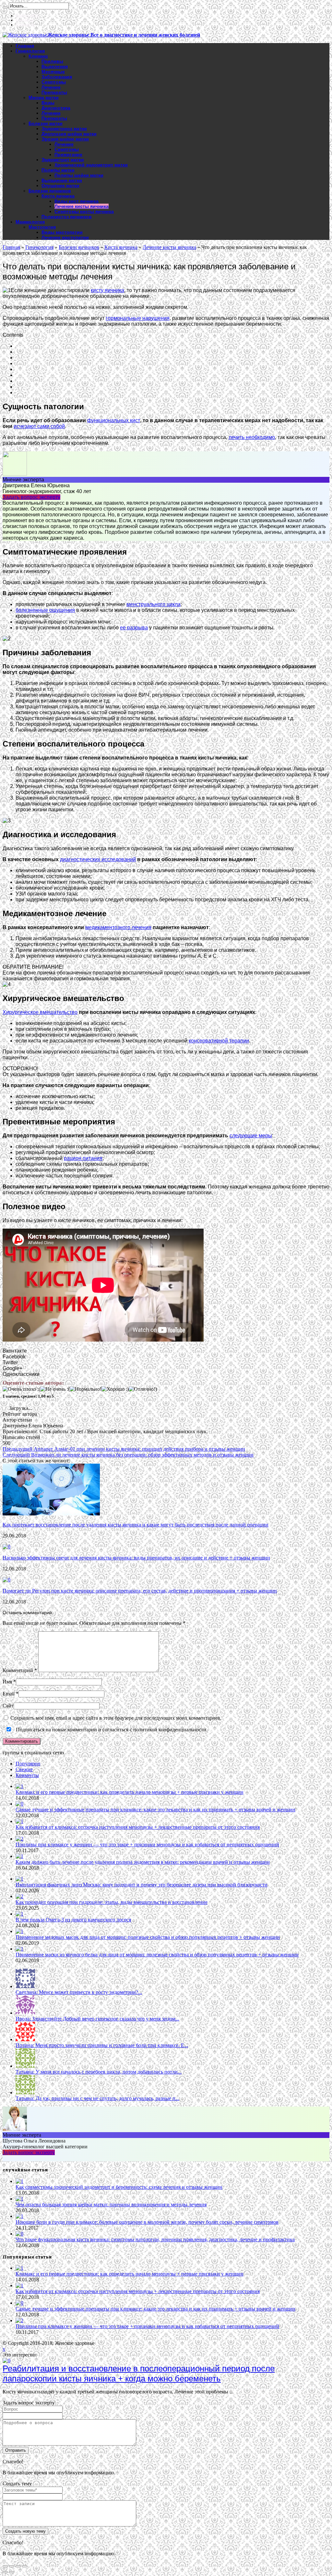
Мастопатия (42, 227)
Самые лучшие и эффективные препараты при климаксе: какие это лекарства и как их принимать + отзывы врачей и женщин (155, 1810)
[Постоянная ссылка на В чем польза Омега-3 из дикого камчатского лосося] (19, 1914)
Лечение (51, 87)
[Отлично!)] (143, 1389)
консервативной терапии (219, 1041)
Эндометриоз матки (64, 129)
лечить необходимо (252, 437)
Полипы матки (58, 170)
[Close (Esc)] (5, 2566)
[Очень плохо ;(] (21, 1389)
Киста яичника (58, 196)
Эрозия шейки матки (65, 139)
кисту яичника (107, 290)
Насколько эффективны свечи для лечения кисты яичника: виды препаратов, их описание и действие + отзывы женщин (136, 1558)
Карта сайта (27, 16)
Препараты (54, 92)
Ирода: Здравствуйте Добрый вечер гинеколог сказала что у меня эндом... (97, 2019)
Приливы (52, 61)
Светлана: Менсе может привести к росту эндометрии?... (79, 1992)
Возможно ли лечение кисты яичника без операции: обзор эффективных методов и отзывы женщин (128, 1455)
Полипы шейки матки (79, 175)
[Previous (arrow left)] (5, 2572)
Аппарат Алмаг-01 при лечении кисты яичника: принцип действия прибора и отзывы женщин (124, 1449)
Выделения (55, 66)
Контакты (25, 20)
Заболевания (57, 77)
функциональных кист (114, 420)
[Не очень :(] (55, 1389)
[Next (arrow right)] (12, 2572)
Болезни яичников (50, 191)
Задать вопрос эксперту (31, 497)
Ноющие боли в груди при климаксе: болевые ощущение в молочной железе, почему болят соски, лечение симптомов (147, 2222)
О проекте (25, 25)
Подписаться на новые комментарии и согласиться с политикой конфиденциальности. (111, 1730)
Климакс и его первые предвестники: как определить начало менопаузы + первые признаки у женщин (130, 1792)
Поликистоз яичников (67, 217)
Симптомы (54, 82)
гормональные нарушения (138, 318)
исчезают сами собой (39, 426)
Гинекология (30, 51)
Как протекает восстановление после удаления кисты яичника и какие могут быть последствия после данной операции (136, 1525)
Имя (7, 1682)
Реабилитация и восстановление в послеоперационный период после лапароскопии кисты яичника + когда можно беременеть (139, 2374)
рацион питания (83, 1158)
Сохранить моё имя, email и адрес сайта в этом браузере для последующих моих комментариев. (116, 1718)
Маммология (30, 222)
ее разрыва (134, 628)
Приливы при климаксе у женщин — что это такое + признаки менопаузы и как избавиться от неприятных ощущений (147, 1845)
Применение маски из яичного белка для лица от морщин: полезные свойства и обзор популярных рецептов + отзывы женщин (157, 1955)
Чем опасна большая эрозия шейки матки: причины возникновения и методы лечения (111, 2205)
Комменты (27, 1775)
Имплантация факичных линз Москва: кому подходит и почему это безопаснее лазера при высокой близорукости (142, 1885)
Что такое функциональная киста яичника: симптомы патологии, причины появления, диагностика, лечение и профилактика (155, 2239)
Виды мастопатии (62, 232)
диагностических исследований (98, 859)
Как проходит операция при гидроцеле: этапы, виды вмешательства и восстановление (112, 1902)
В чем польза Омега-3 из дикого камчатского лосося (73, 1920)
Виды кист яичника (77, 201)
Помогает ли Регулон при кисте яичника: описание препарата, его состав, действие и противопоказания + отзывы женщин (140, 1591)
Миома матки (44, 97)
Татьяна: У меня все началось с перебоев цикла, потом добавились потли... (99, 2072)
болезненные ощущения (45, 610)
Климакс (38, 56)
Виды (48, 103)
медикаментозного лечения (118, 927)
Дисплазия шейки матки (69, 134)
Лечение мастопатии (65, 237)
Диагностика (56, 108)
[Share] (12, 2566)
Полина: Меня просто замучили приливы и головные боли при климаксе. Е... (102, 2045)
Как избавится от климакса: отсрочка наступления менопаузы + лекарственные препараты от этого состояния (138, 1827)
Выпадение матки (62, 180)
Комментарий (20, 1670)
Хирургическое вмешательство (40, 1012)
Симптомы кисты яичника (84, 211)
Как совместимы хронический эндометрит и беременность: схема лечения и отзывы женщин (119, 2187)
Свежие (24, 1769)
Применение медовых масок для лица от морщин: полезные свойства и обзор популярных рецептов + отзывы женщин (148, 1937)
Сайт (8, 1706)
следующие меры (251, 1136)
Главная (25, 46)
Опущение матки (60, 186)
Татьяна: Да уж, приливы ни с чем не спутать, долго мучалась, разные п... (97, 2098)
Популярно (28, 1764)
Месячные (53, 72)
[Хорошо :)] (115, 1389)
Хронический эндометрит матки (91, 165)
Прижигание (68, 154)
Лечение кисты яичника (82, 206)
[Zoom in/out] (25, 2566)
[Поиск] (5, 7)
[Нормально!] (86, 1389)
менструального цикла (154, 604)
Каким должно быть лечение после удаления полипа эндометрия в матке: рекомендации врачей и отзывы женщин (143, 1862)
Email (9, 1694)
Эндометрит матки (63, 160)
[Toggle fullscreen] (18, 2566)
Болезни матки (46, 123)
